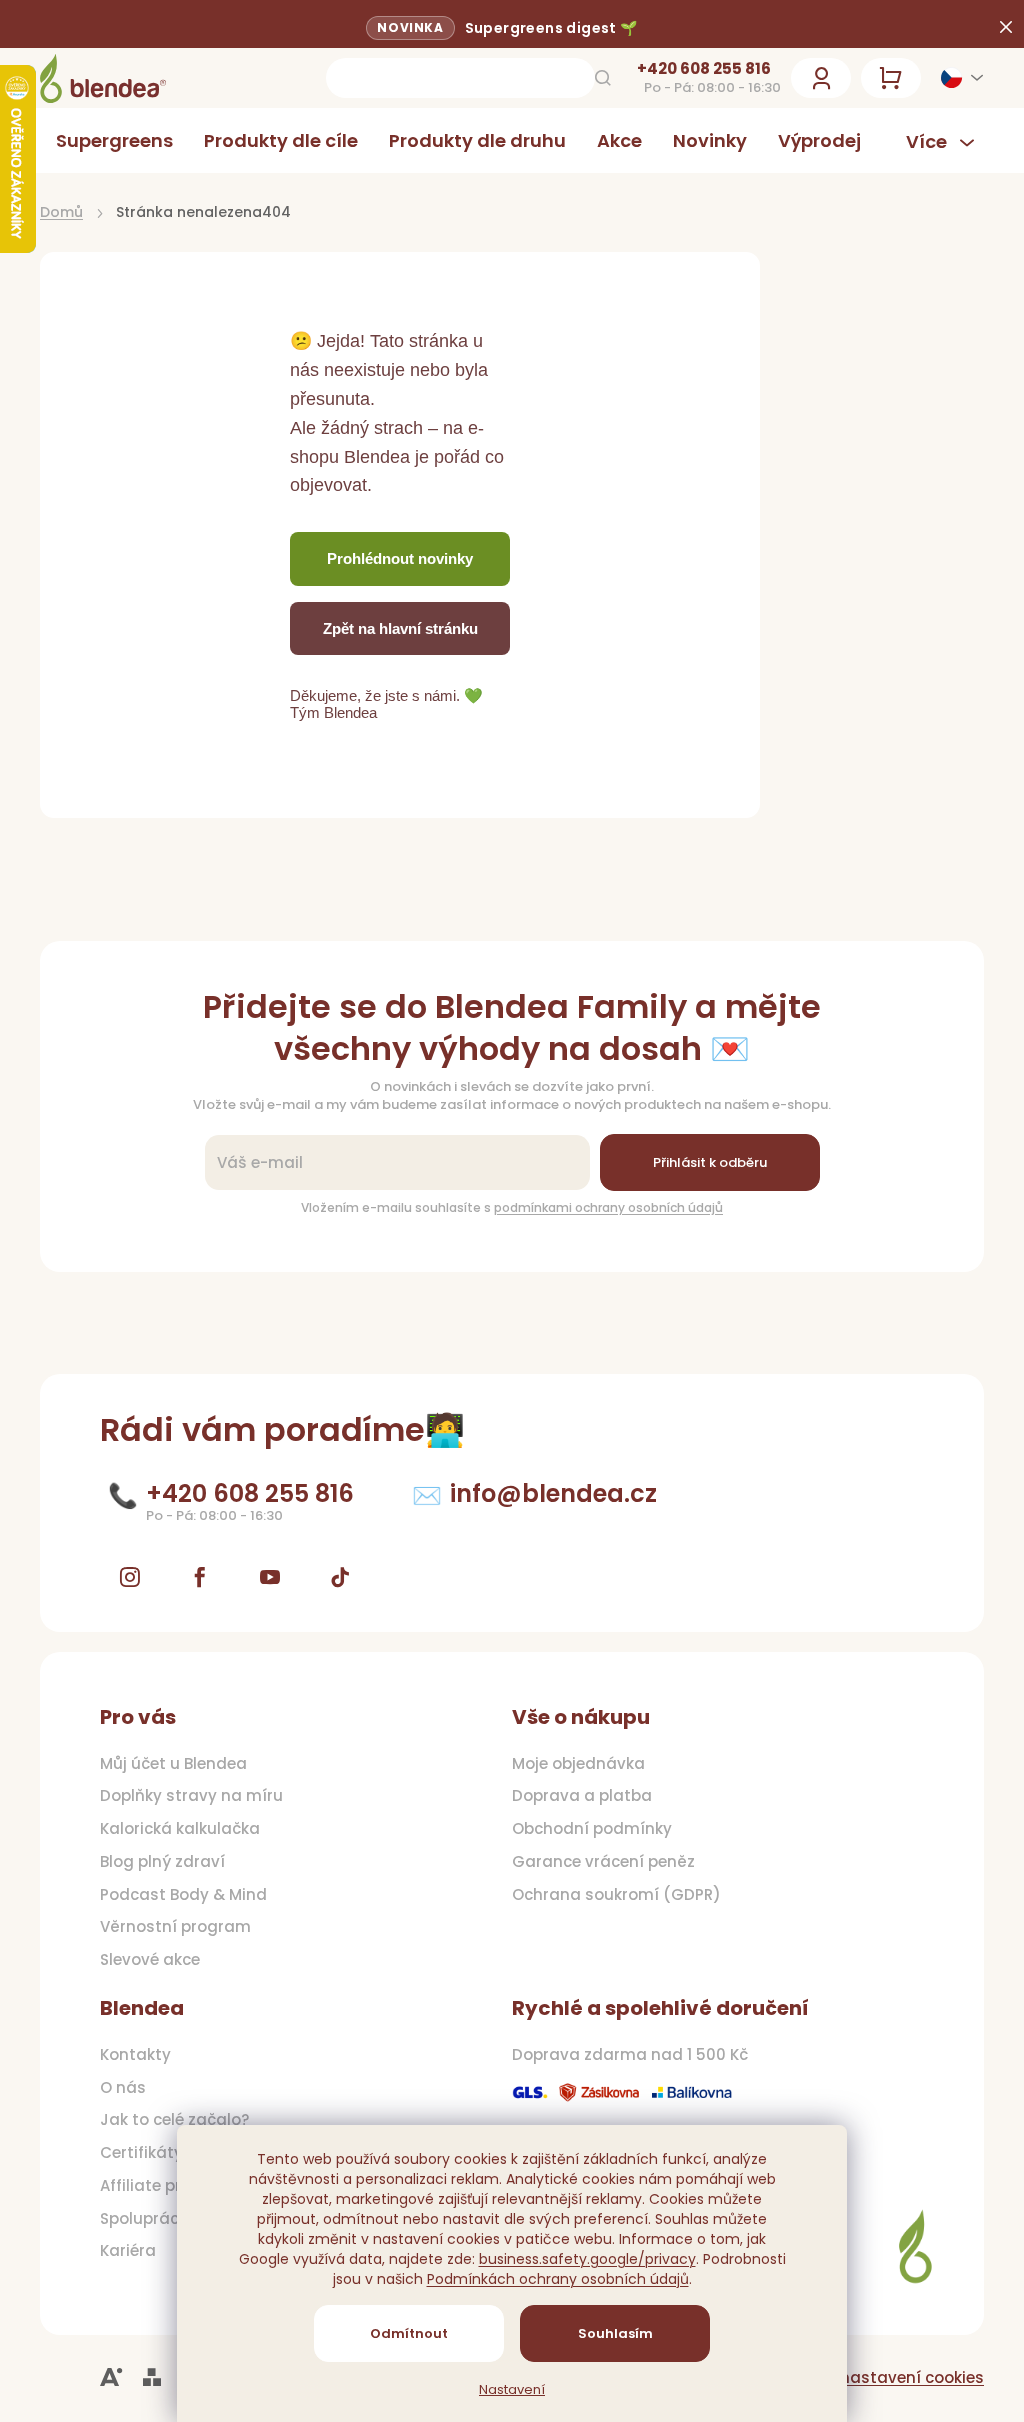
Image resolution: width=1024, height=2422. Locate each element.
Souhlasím (607, 2333)
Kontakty (135, 2055)
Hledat (588, 78)
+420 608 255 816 (689, 69)
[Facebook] (200, 1577)
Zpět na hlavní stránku (400, 628)
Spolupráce (144, 2219)
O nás (123, 2088)
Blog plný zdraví (162, 1862)
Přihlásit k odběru (702, 1162)
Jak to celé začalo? (174, 2120)
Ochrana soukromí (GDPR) (609, 1895)
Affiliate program (167, 2186)
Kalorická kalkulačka (180, 1829)
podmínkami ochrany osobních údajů (601, 1207)
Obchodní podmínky (585, 1829)
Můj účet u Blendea (173, 1764)
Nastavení (505, 2390)
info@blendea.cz (553, 1493)
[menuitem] (114, 140)
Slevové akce (150, 1960)
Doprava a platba (575, 1796)
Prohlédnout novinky (400, 558)
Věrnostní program (175, 1927)
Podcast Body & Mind (183, 1895)
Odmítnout (402, 2333)
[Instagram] (130, 1577)
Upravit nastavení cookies (866, 2377)
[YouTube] (270, 1577)
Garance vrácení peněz (596, 1862)
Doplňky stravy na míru (191, 1796)
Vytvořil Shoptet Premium (152, 2377)
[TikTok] (340, 1577)
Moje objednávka (571, 1764)
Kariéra (128, 2251)
